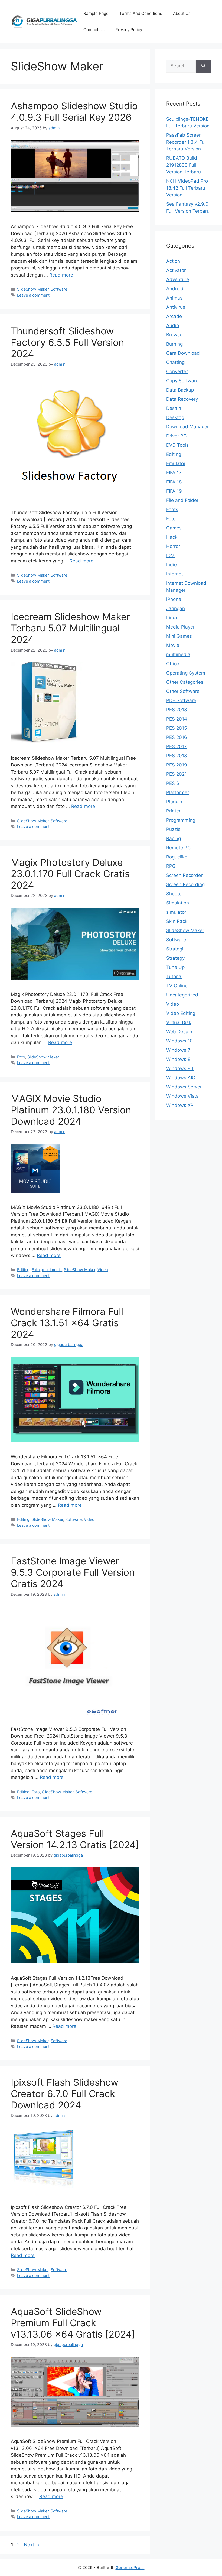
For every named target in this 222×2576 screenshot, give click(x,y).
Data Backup (180, 390)
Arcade (174, 316)
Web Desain (179, 1032)
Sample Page (96, 13)
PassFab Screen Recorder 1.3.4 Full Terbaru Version (186, 142)
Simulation (178, 903)
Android (175, 289)
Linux (172, 618)
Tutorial (174, 976)
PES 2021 (177, 774)
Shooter (175, 894)
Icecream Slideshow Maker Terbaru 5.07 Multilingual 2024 (70, 628)
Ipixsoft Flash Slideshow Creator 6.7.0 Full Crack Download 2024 (65, 2094)
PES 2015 (177, 728)
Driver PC (176, 436)
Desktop (175, 417)
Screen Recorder (184, 875)
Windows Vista (182, 1096)
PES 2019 (177, 765)
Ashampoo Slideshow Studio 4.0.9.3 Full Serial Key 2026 (74, 111)
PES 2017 (177, 746)
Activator (176, 270)
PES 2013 (177, 710)
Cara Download (183, 353)
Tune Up (175, 967)
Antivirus (176, 307)
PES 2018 (177, 756)
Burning (174, 344)
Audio (173, 325)
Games (174, 528)
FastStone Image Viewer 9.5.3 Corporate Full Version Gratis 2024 (73, 1572)
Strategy (175, 958)
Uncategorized (182, 995)
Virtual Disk (179, 1022)
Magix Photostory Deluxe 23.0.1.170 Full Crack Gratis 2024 (70, 874)
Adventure (178, 279)
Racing (174, 838)
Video (103, 1270)
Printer (173, 811)
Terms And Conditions (141, 13)
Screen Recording (185, 884)
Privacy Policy (129, 30)
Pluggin (174, 802)
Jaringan (176, 608)
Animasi (175, 298)
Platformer (178, 792)
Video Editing (181, 1013)
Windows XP (180, 1105)
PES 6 (173, 783)
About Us (182, 13)
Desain (174, 408)
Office (173, 664)
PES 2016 (177, 737)
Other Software (183, 691)
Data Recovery (182, 399)
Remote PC (178, 848)
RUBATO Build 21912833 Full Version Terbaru (184, 165)
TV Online (177, 986)
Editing (23, 1270)
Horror (173, 546)
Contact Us (94, 30)
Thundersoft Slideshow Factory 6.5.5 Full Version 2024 (67, 342)
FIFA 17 (174, 473)
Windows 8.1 (180, 1068)
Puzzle (173, 829)
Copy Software (182, 381)
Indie (172, 565)
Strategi (175, 949)
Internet (175, 574)
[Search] (203, 66)
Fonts (172, 509)
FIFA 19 (174, 491)
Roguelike (177, 857)
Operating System (186, 673)
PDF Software (181, 700)
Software (59, 289)
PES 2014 (177, 719)
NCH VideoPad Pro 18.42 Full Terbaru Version (187, 188)
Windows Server (184, 1087)
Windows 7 (178, 1050)
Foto (21, 1057)
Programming (181, 820)
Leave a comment (33, 295)
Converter (177, 371)
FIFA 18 (174, 482)
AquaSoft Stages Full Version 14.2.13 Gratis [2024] (75, 1839)
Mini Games (179, 636)
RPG (171, 866)
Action (173, 261)
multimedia (52, 1270)
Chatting (175, 362)
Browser (175, 335)
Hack (172, 537)
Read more (61, 275)
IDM (170, 555)
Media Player (180, 627)
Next (32, 2545)
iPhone (174, 599)
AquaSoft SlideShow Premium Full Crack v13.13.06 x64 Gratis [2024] (73, 2323)
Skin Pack (177, 921)
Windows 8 (178, 1059)
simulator (176, 912)
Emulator (176, 463)
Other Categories (185, 682)
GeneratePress (130, 2567)
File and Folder (182, 500)
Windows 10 (179, 1041)
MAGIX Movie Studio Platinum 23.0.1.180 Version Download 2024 (71, 1110)
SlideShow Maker (33, 289)
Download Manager (187, 427)
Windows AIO (181, 1078)
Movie (173, 645)
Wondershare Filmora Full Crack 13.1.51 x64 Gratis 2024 (67, 1323)
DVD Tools (177, 445)
